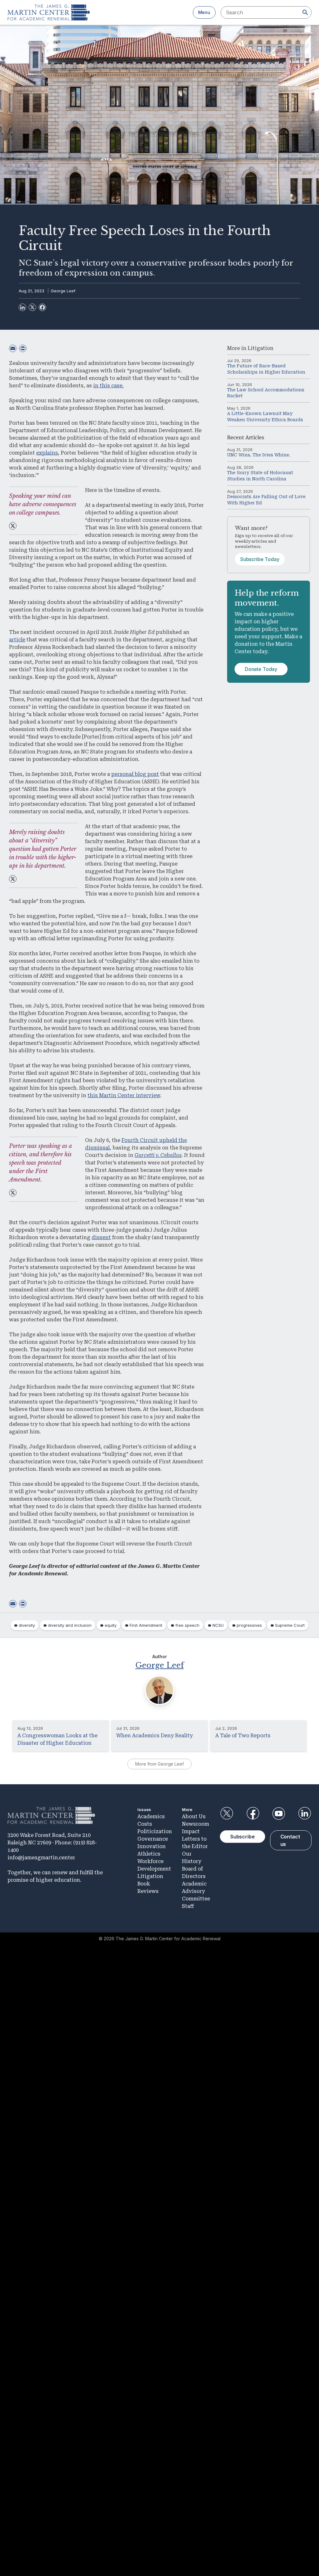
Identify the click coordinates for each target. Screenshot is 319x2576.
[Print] (23, 348)
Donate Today (261, 669)
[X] (32, 307)
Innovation (152, 1846)
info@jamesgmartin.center (41, 1858)
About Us (194, 1816)
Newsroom (195, 1824)
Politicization (155, 1831)
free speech (187, 1625)
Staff (188, 1906)
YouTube (279, 1814)
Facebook (253, 1814)
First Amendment (146, 1625)
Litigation (261, 348)
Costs (145, 1824)
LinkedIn (305, 1814)
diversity (27, 1625)
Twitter (227, 1814)
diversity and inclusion (70, 1625)
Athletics (149, 1854)
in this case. (108, 386)
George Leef (63, 291)
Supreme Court (290, 1625)
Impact (191, 1831)
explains (47, 453)
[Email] (13, 348)
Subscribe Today (260, 559)
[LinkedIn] (22, 307)
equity (111, 1625)
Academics (151, 1816)
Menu (204, 12)
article (17, 640)
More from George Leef (159, 1764)
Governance (153, 1839)
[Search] (305, 12)
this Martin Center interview (124, 1095)
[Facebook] (42, 307)
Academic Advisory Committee (196, 1891)
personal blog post (135, 774)
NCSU (218, 1625)
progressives (249, 1625)
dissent (101, 1237)
